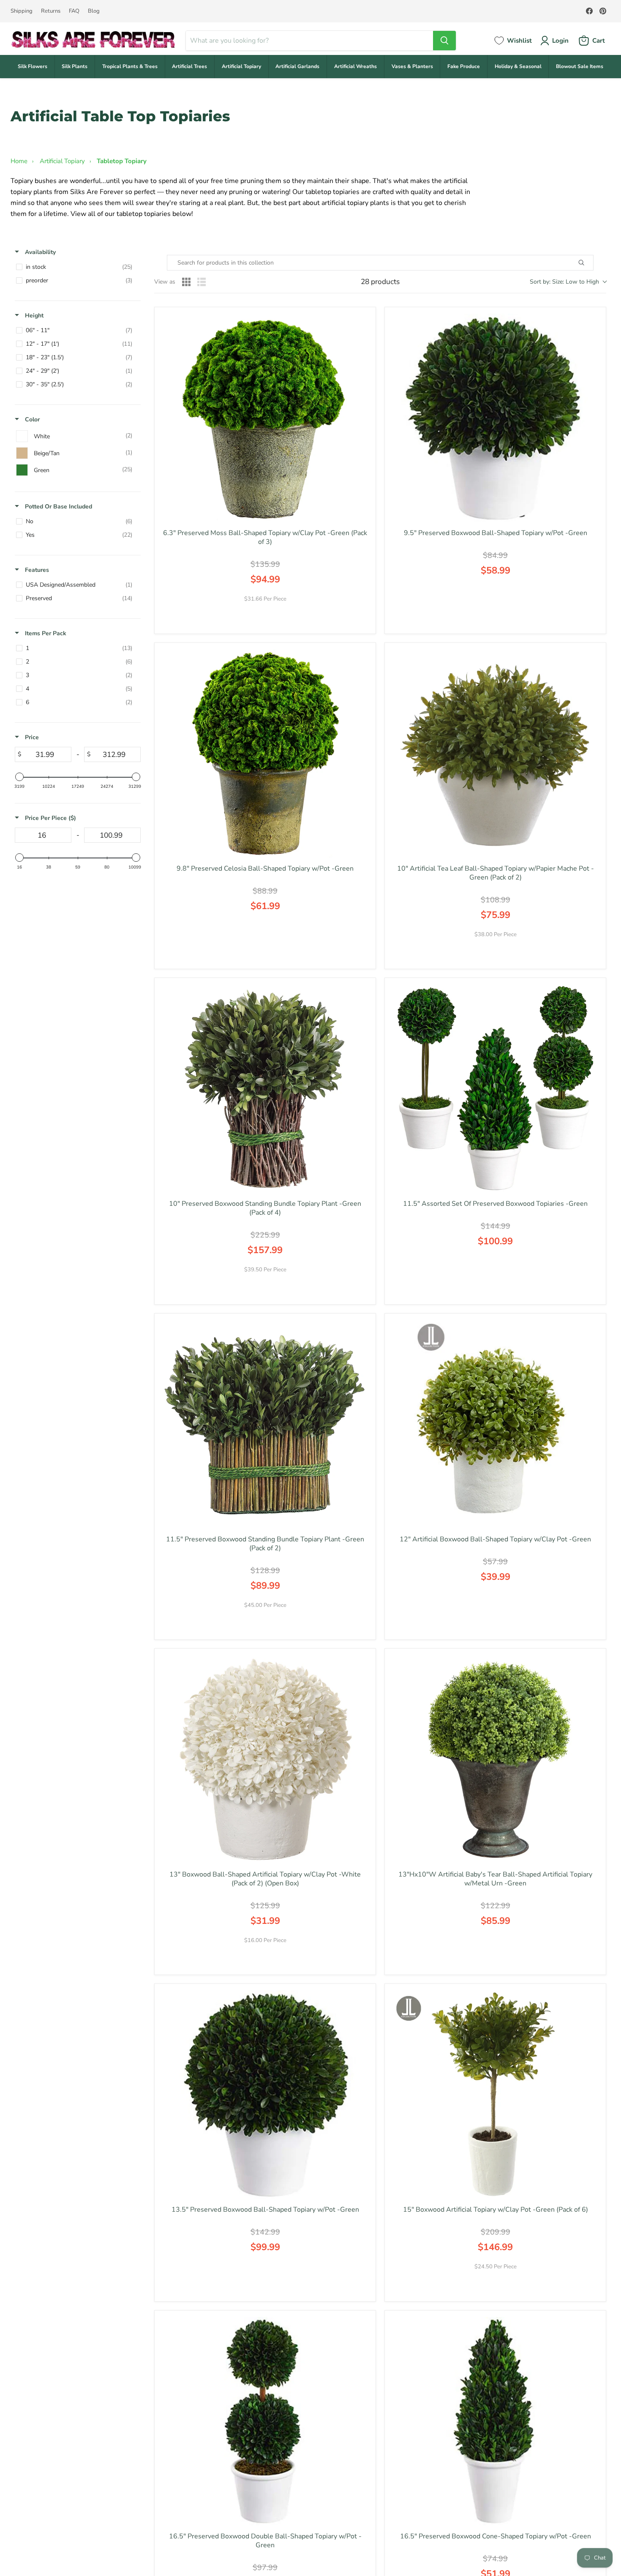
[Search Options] (591, 263)
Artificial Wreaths (355, 66)
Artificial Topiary (241, 66)
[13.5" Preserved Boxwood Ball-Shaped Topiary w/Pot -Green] (265, 2094)
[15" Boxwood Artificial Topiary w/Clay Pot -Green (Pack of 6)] (495, 2094)
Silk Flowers (33, 66)
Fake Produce (464, 66)
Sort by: (564, 282)
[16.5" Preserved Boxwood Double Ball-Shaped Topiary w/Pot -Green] (265, 2421)
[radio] (186, 282)
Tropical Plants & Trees (130, 66)
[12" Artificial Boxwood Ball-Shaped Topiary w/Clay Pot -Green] (495, 1424)
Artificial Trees (189, 66)
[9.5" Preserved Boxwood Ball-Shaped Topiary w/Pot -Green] (495, 418)
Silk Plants (75, 66)
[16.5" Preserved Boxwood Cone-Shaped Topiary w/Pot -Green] (495, 2421)
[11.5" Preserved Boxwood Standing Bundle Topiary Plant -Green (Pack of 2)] (265, 1424)
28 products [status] (380, 282)
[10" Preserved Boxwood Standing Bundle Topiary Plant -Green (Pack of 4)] (265, 1089)
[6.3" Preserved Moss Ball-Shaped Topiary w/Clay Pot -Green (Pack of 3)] (265, 418)
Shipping (22, 11)
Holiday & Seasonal (518, 66)
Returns (51, 11)
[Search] (444, 41)
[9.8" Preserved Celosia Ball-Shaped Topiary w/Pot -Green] (265, 753)
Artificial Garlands (297, 66)
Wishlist (519, 41)
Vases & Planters (412, 66)
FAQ (74, 11)
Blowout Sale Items (580, 66)
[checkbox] (76, 267)
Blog (94, 11)
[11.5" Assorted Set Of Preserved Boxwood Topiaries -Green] (495, 1089)
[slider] (19, 777)
